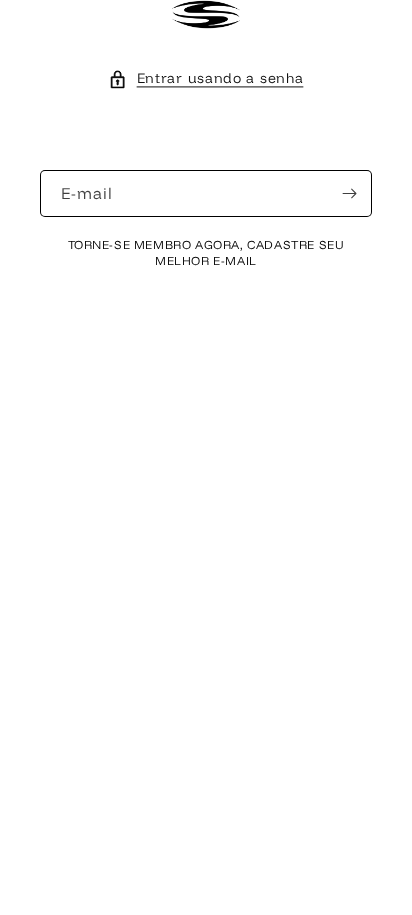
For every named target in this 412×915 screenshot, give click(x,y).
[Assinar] (349, 193)
